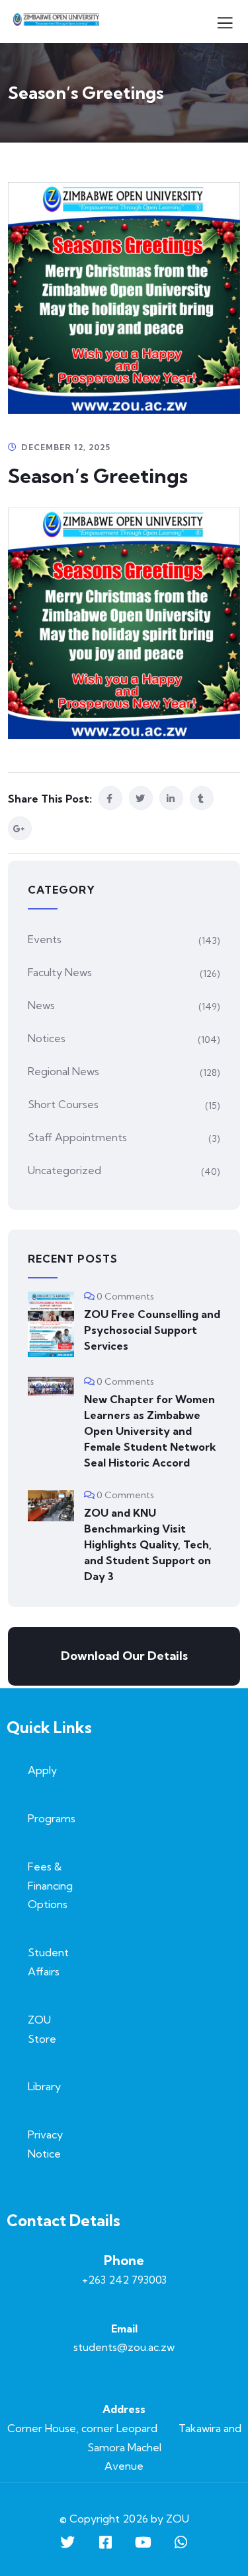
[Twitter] (67, 2542)
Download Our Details (124, 1656)
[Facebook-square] (105, 2542)
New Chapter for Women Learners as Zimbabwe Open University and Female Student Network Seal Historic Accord (150, 1431)
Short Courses (63, 1104)
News (41, 1005)
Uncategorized (64, 1170)
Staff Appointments (77, 1137)
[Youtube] (143, 2542)
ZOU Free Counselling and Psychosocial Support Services (152, 1330)
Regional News (63, 1071)
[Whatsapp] (181, 2542)
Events (45, 939)
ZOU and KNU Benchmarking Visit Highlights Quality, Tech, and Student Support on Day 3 (148, 1544)
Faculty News (60, 972)
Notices (47, 1038)
